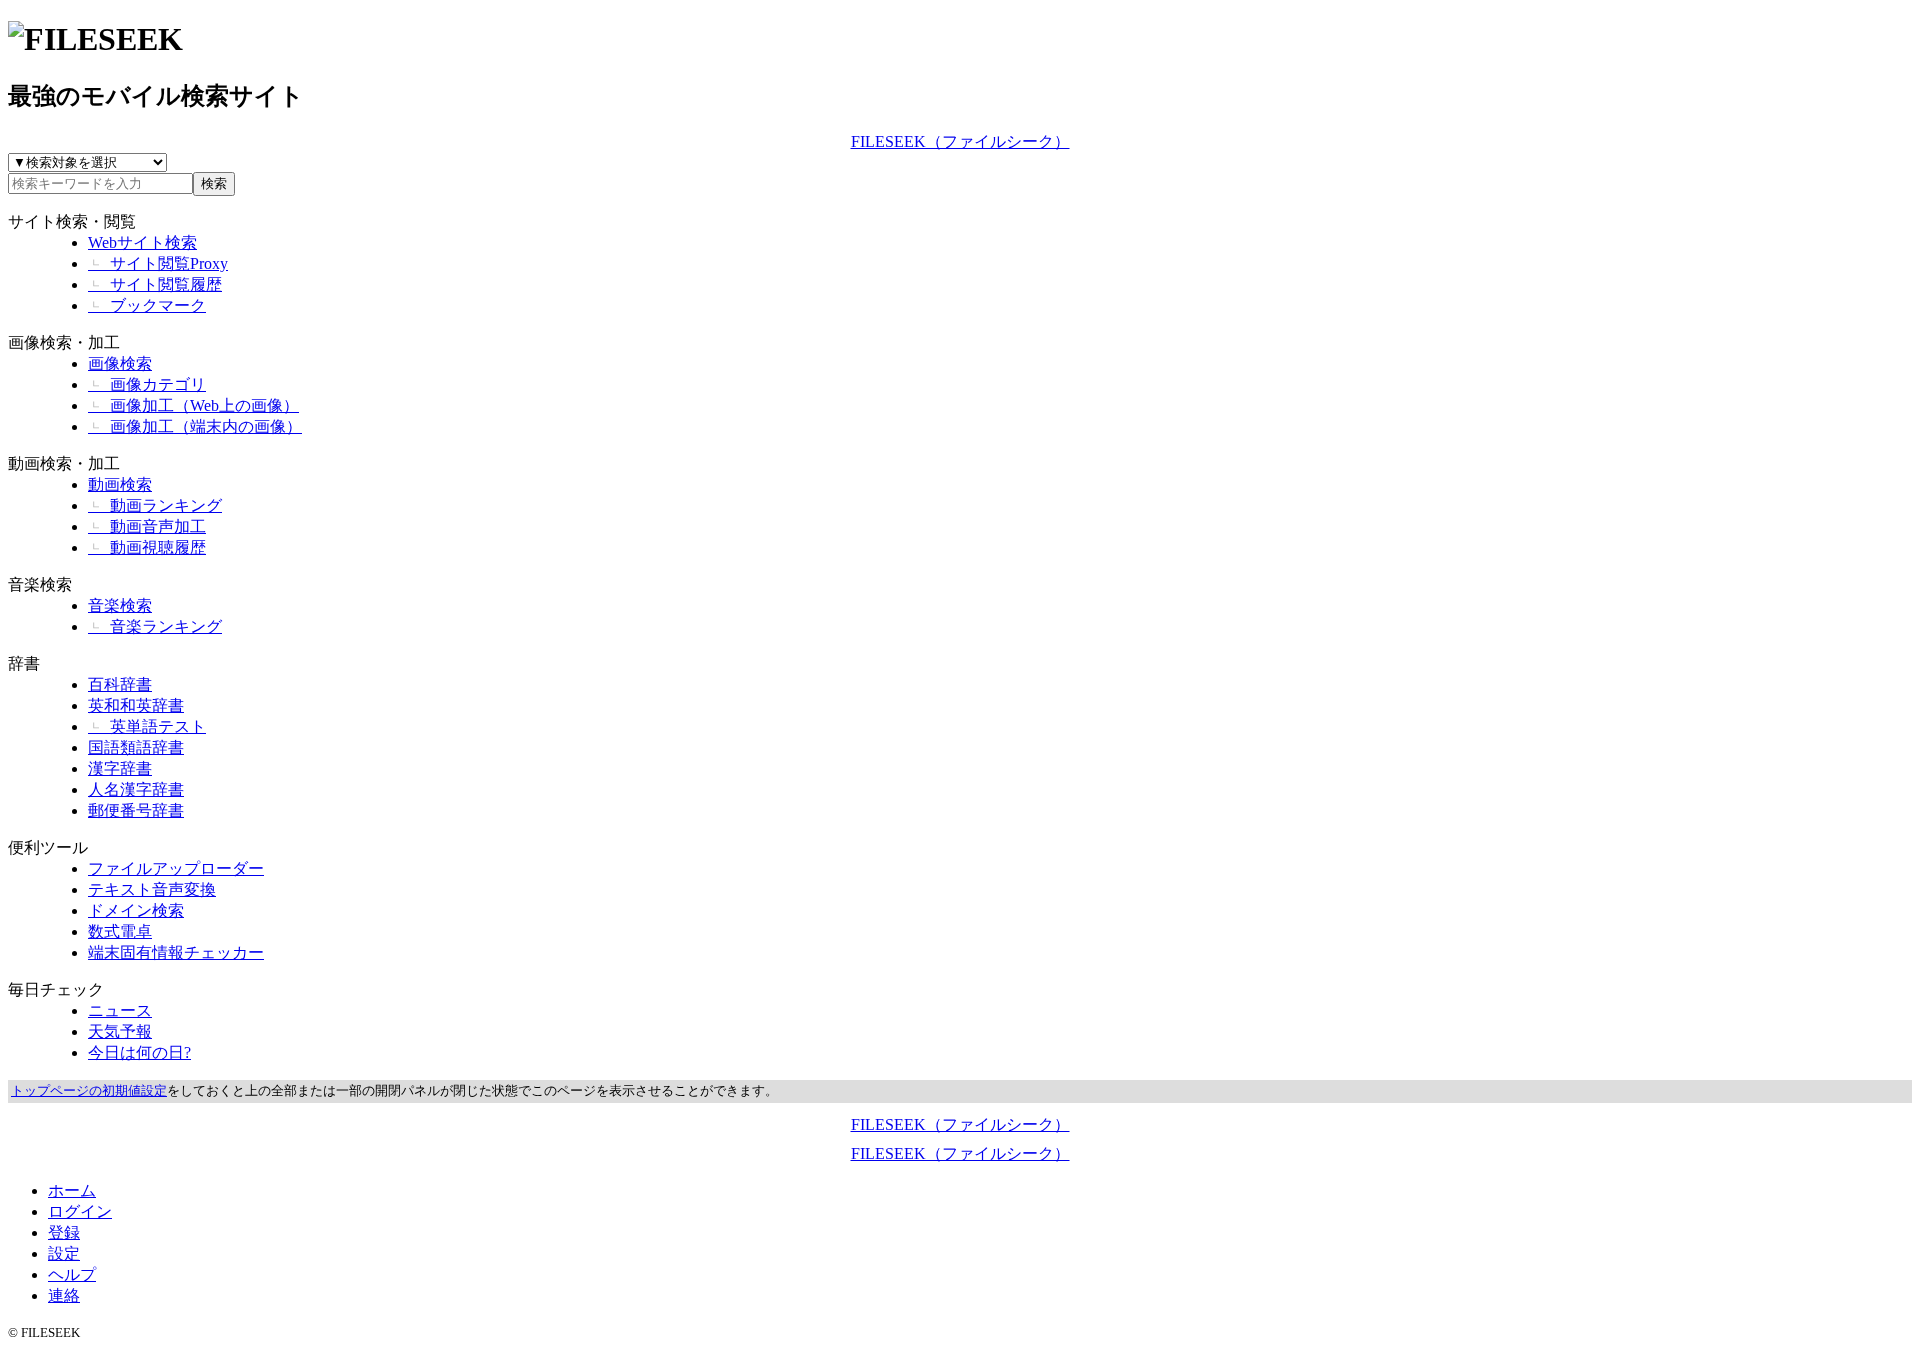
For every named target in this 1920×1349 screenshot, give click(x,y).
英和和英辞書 (136, 705)
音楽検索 (40, 584)
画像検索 (120, 363)
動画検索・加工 (64, 463)
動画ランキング (155, 505)
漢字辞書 (120, 768)
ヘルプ (72, 1274)
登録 (64, 1232)
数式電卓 (120, 931)
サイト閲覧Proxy (158, 263)
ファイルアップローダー (176, 868)
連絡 (64, 1295)
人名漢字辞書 (136, 789)
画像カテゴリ (147, 384)
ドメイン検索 (136, 910)
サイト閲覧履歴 (155, 284)
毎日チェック (56, 989)
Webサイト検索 (142, 242)
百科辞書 (120, 684)
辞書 (24, 663)
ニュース (120, 1010)
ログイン (80, 1211)
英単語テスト (147, 726)
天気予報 (120, 1031)
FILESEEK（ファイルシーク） (960, 141)
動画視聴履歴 (147, 547)
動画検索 (120, 484)
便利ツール (48, 847)
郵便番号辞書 (136, 810)
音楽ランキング (155, 626)
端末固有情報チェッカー (176, 952)
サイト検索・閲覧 (72, 221)
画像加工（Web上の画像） (193, 405)
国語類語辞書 (136, 747)
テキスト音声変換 (152, 889)
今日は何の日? (139, 1052)
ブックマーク (147, 305)
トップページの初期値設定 (89, 1091)
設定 (64, 1253)
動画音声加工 (147, 526)
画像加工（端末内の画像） (195, 426)
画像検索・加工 (64, 342)
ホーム (72, 1190)
